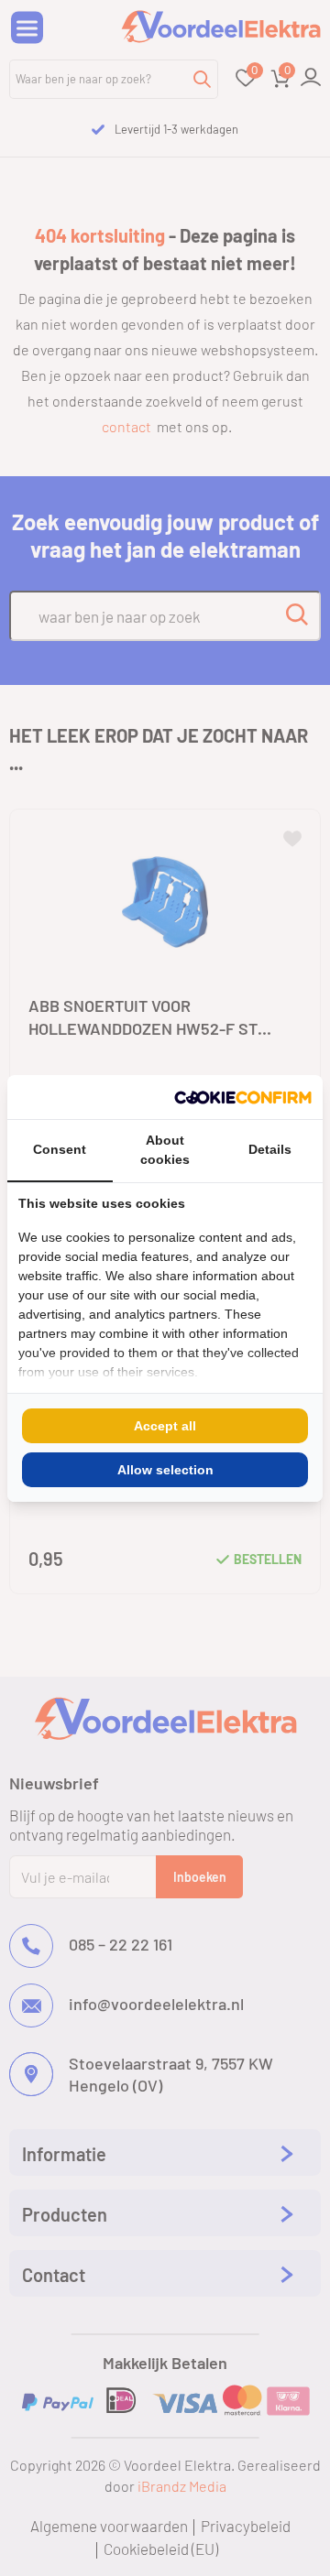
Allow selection (165, 1470)
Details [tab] (270, 1149)
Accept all (165, 1426)
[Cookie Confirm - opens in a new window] (243, 1097)
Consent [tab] (60, 1149)
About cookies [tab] (165, 1150)
